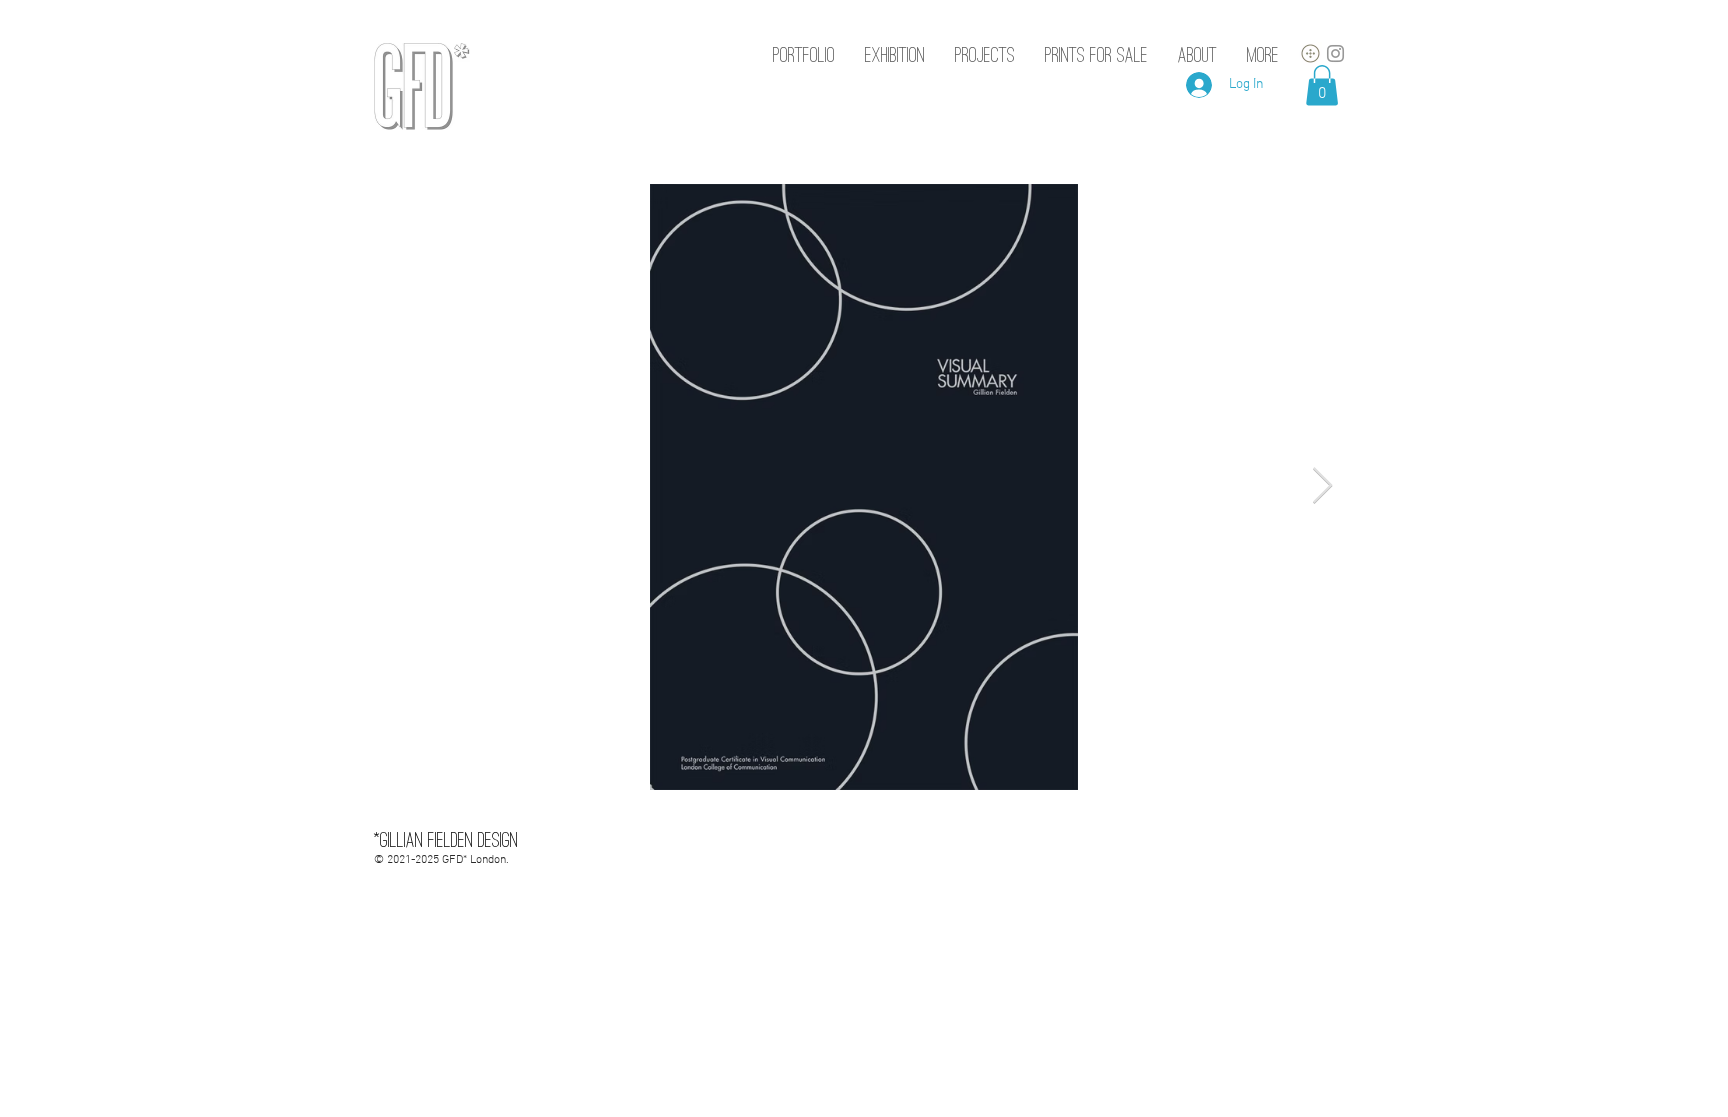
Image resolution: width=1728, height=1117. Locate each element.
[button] (1322, 85)
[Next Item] (1322, 486)
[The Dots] (1310, 53)
